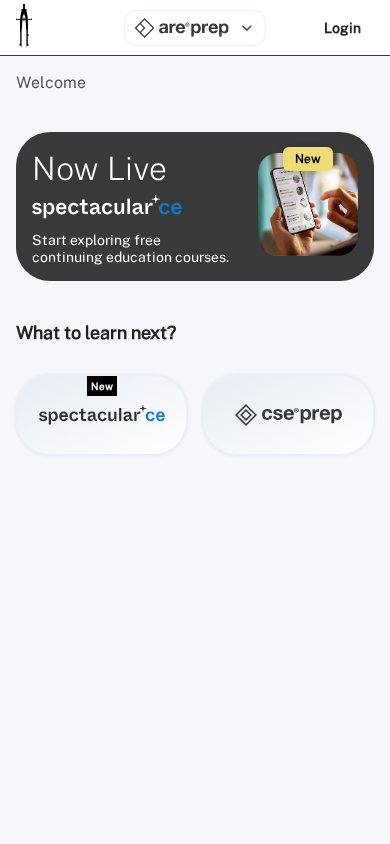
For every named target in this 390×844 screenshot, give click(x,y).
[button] (101, 415)
